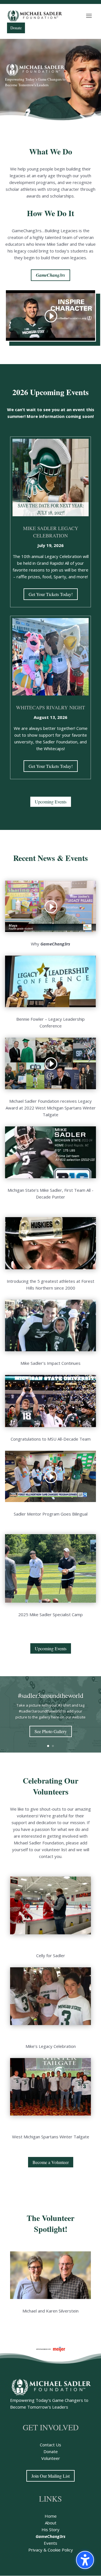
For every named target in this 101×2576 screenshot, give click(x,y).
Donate (51, 2451)
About (51, 2523)
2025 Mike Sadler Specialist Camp (50, 1614)
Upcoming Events (51, 802)
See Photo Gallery (51, 1731)
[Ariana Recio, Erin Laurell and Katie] (50, 2024)
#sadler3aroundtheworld (51, 1695)
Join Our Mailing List (50, 2476)
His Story (50, 2530)
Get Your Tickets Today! (51, 594)
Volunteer (51, 2458)
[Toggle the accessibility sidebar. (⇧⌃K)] (85, 2560)
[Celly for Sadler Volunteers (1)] (50, 1933)
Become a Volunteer (51, 2162)
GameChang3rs (50, 275)
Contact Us (50, 2445)
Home (51, 2516)
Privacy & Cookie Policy (51, 2550)
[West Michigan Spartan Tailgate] (50, 2114)
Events (50, 2543)
